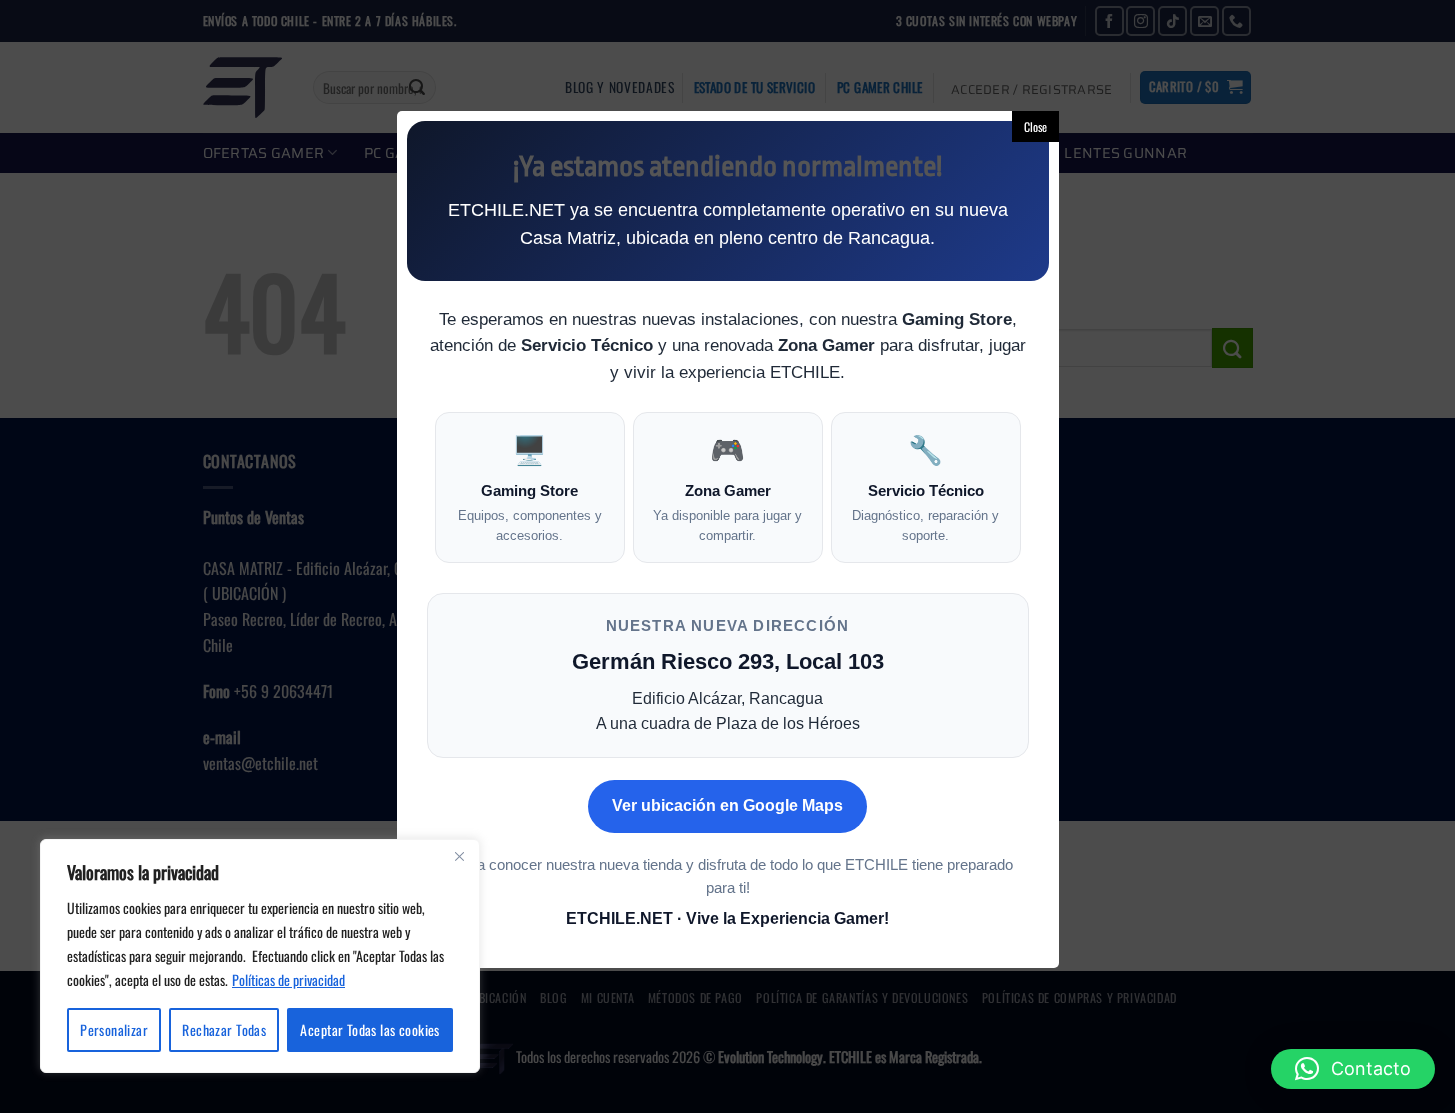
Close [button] (1035, 126)
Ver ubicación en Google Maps (727, 805)
